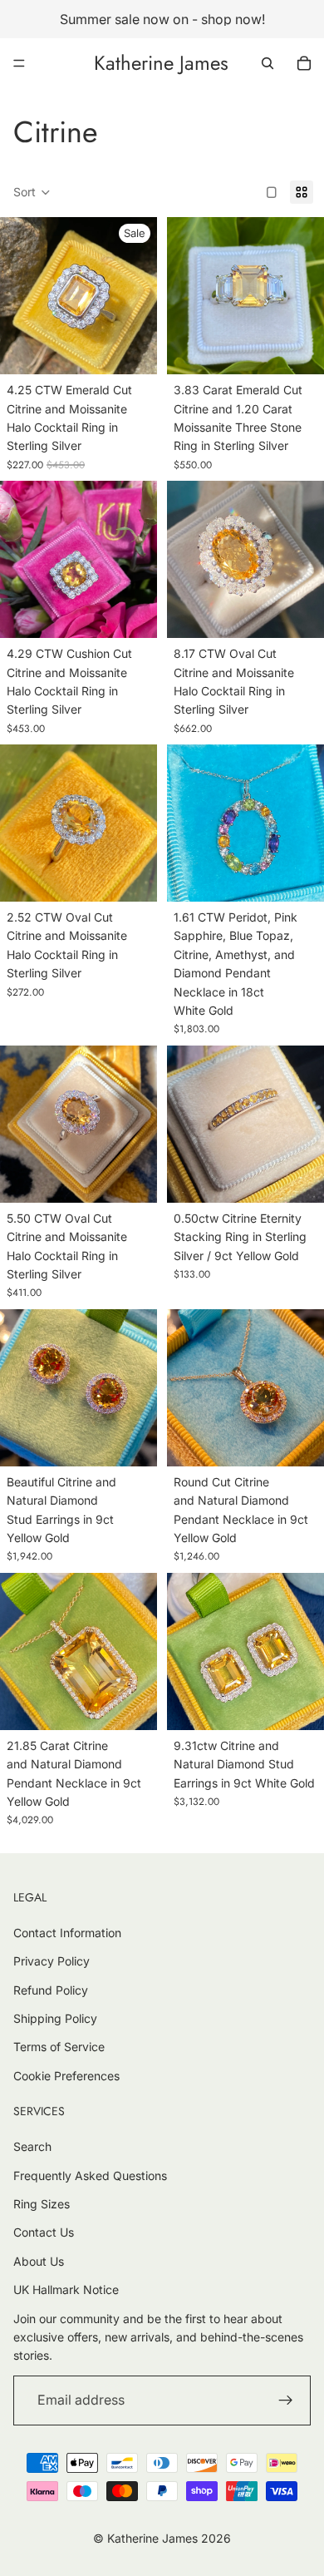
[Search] (268, 63)
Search (32, 2146)
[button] (32, 192)
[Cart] (304, 63)
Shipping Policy (55, 2018)
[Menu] (19, 63)
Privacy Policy (52, 1961)
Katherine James (152, 2538)
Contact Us (44, 2232)
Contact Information (67, 1933)
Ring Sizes (42, 2204)
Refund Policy (51, 1990)
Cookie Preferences (66, 2076)
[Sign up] (286, 2400)
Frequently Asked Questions (90, 2176)
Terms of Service (59, 2047)
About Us (39, 2261)
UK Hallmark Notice (66, 2289)
